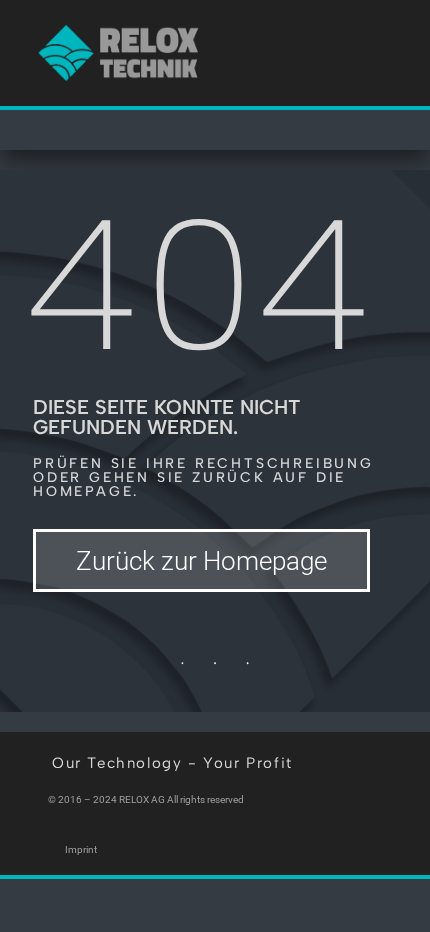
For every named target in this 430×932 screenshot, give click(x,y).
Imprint (81, 849)
